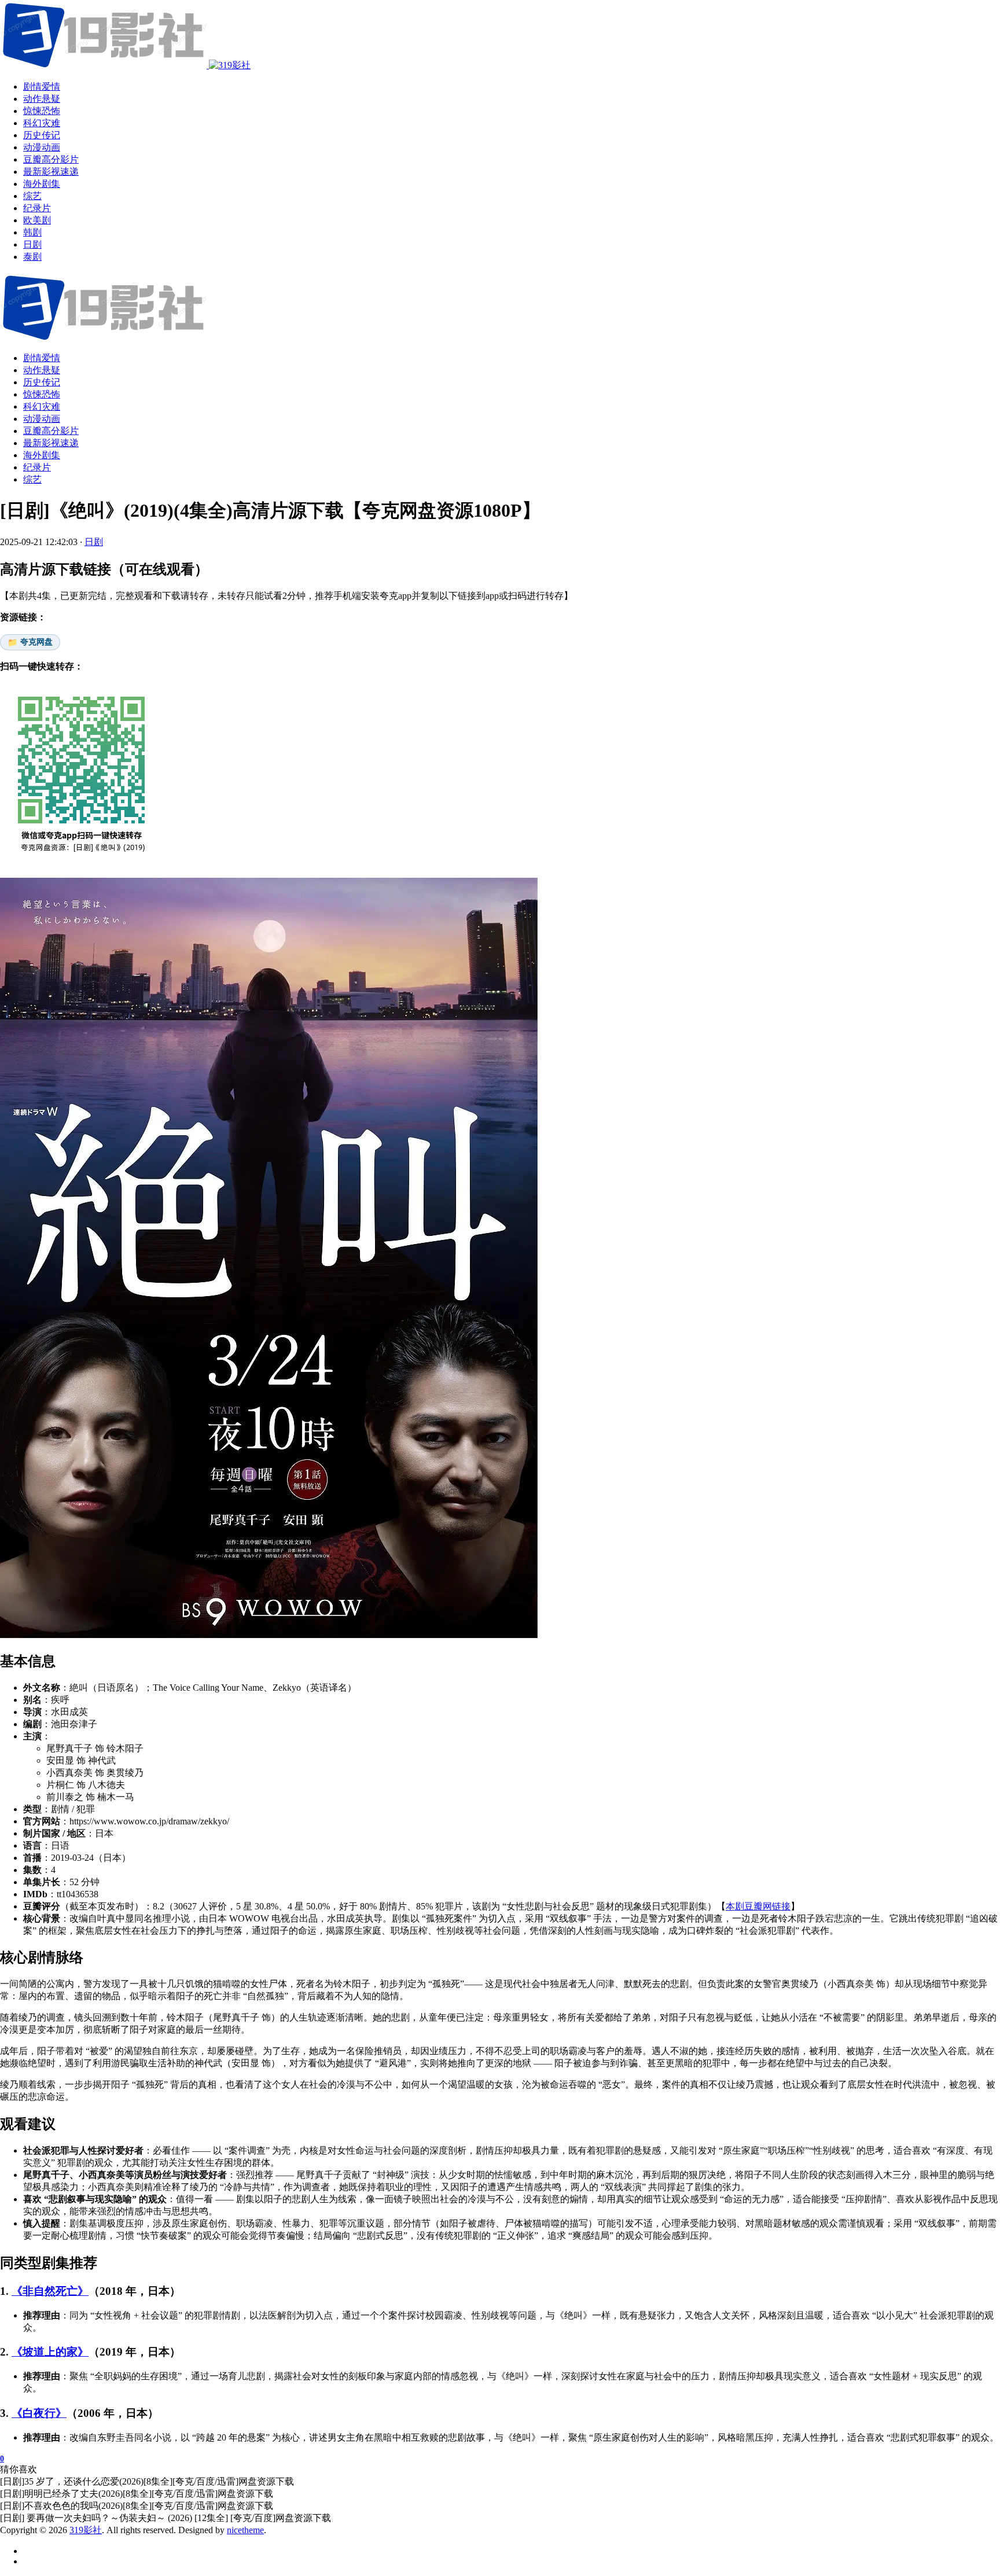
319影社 (86, 2530)
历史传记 (42, 382)
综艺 (32, 479)
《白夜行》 (39, 2413)
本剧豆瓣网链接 (758, 1906)
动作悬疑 (42, 370)
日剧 (94, 542)
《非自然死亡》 (50, 2291)
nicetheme (245, 2530)
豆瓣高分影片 (51, 431)
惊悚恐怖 (42, 394)
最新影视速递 (51, 443)
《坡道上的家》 (50, 2352)
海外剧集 (42, 455)
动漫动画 (42, 419)
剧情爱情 (42, 358)
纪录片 (37, 467)
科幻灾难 (42, 406)
